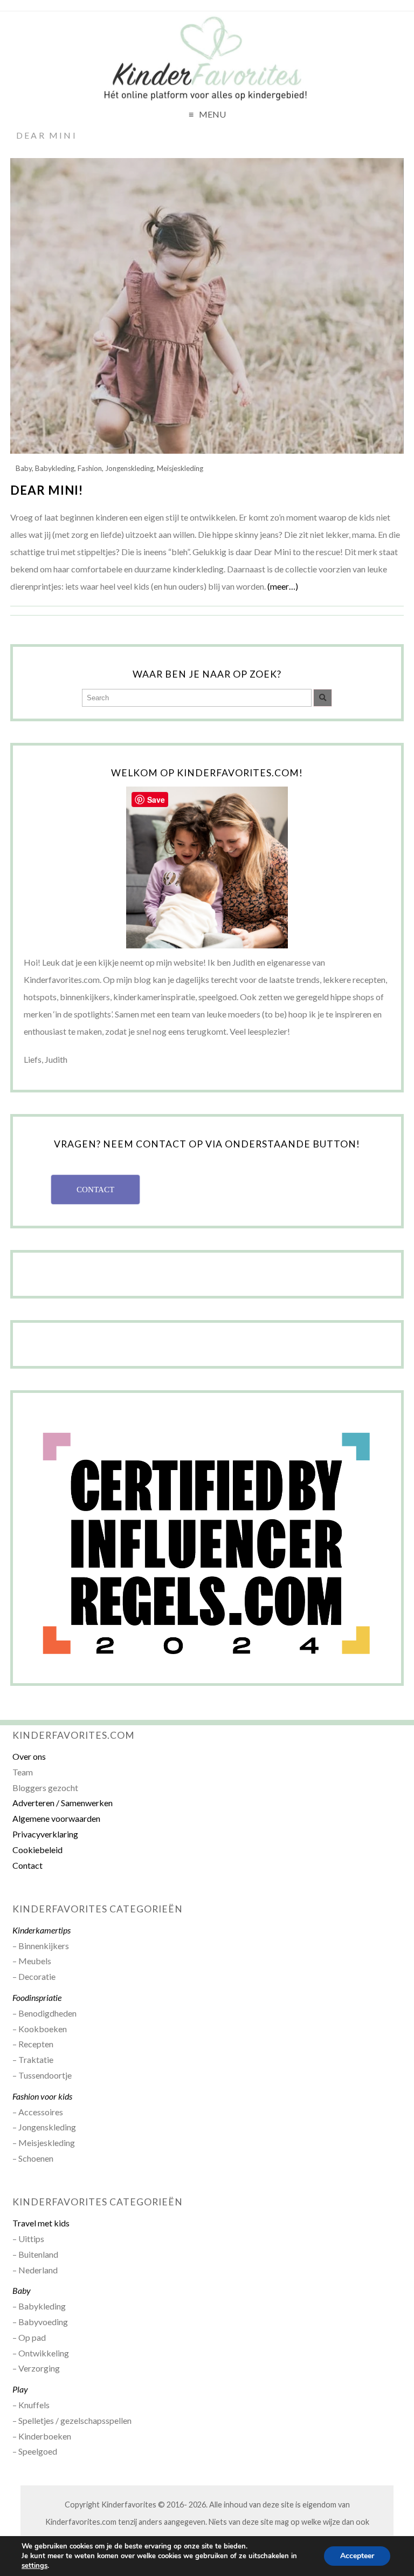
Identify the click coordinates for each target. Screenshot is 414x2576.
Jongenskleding (129, 468)
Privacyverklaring (45, 1834)
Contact (27, 1865)
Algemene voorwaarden (56, 1818)
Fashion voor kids (42, 2096)
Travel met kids (41, 2223)
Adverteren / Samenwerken (63, 1803)
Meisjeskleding (180, 468)
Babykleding (55, 468)
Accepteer (357, 2556)
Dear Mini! (47, 490)
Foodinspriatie (37, 1997)
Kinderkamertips (42, 1930)
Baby (24, 468)
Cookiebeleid (37, 1850)
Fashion (90, 468)
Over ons (29, 1756)
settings (34, 2566)
